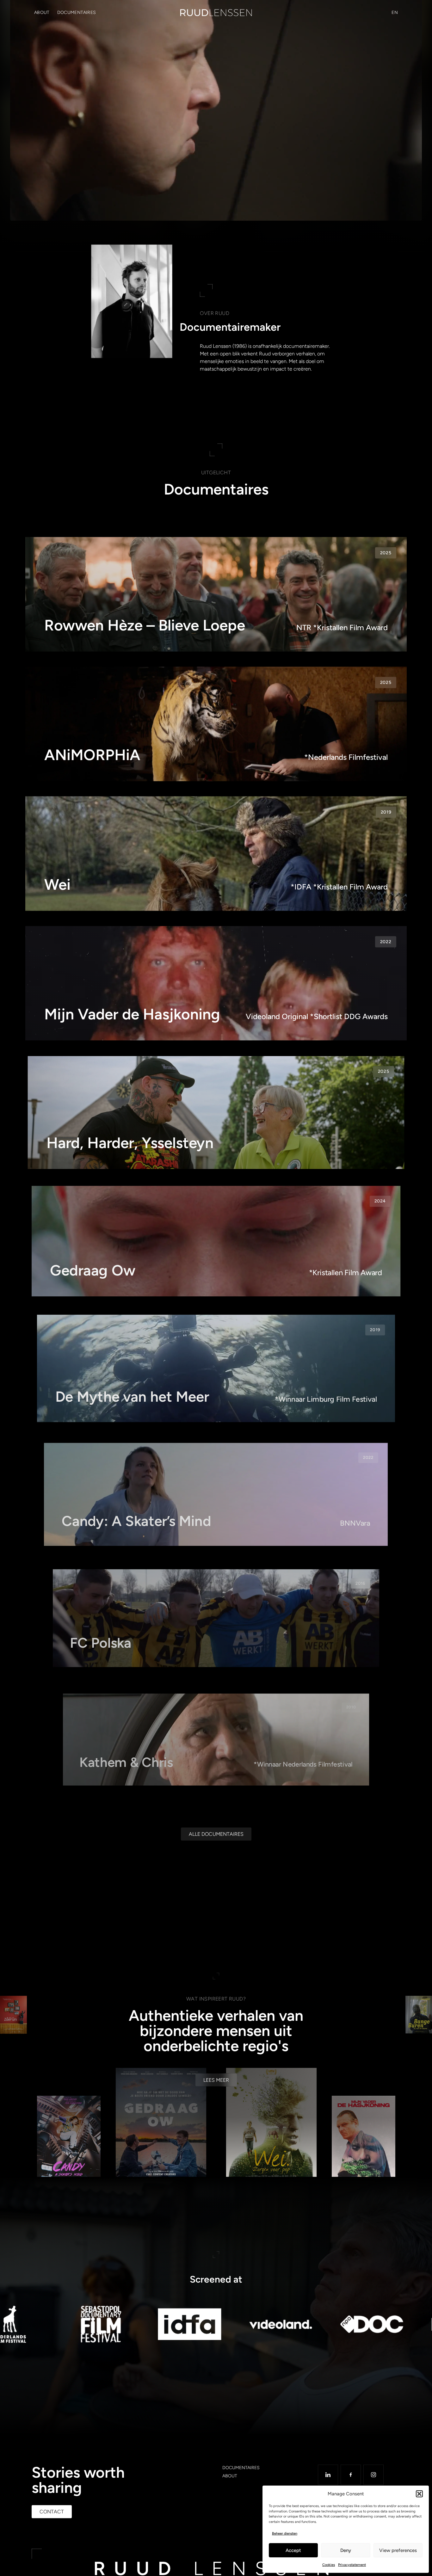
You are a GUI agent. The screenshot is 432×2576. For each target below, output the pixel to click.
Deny (346, 2550)
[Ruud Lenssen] (216, 13)
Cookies (329, 2565)
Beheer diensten (285, 2533)
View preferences (398, 2550)
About (42, 12)
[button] (419, 2494)
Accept (293, 2550)
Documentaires (77, 12)
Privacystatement (352, 2565)
